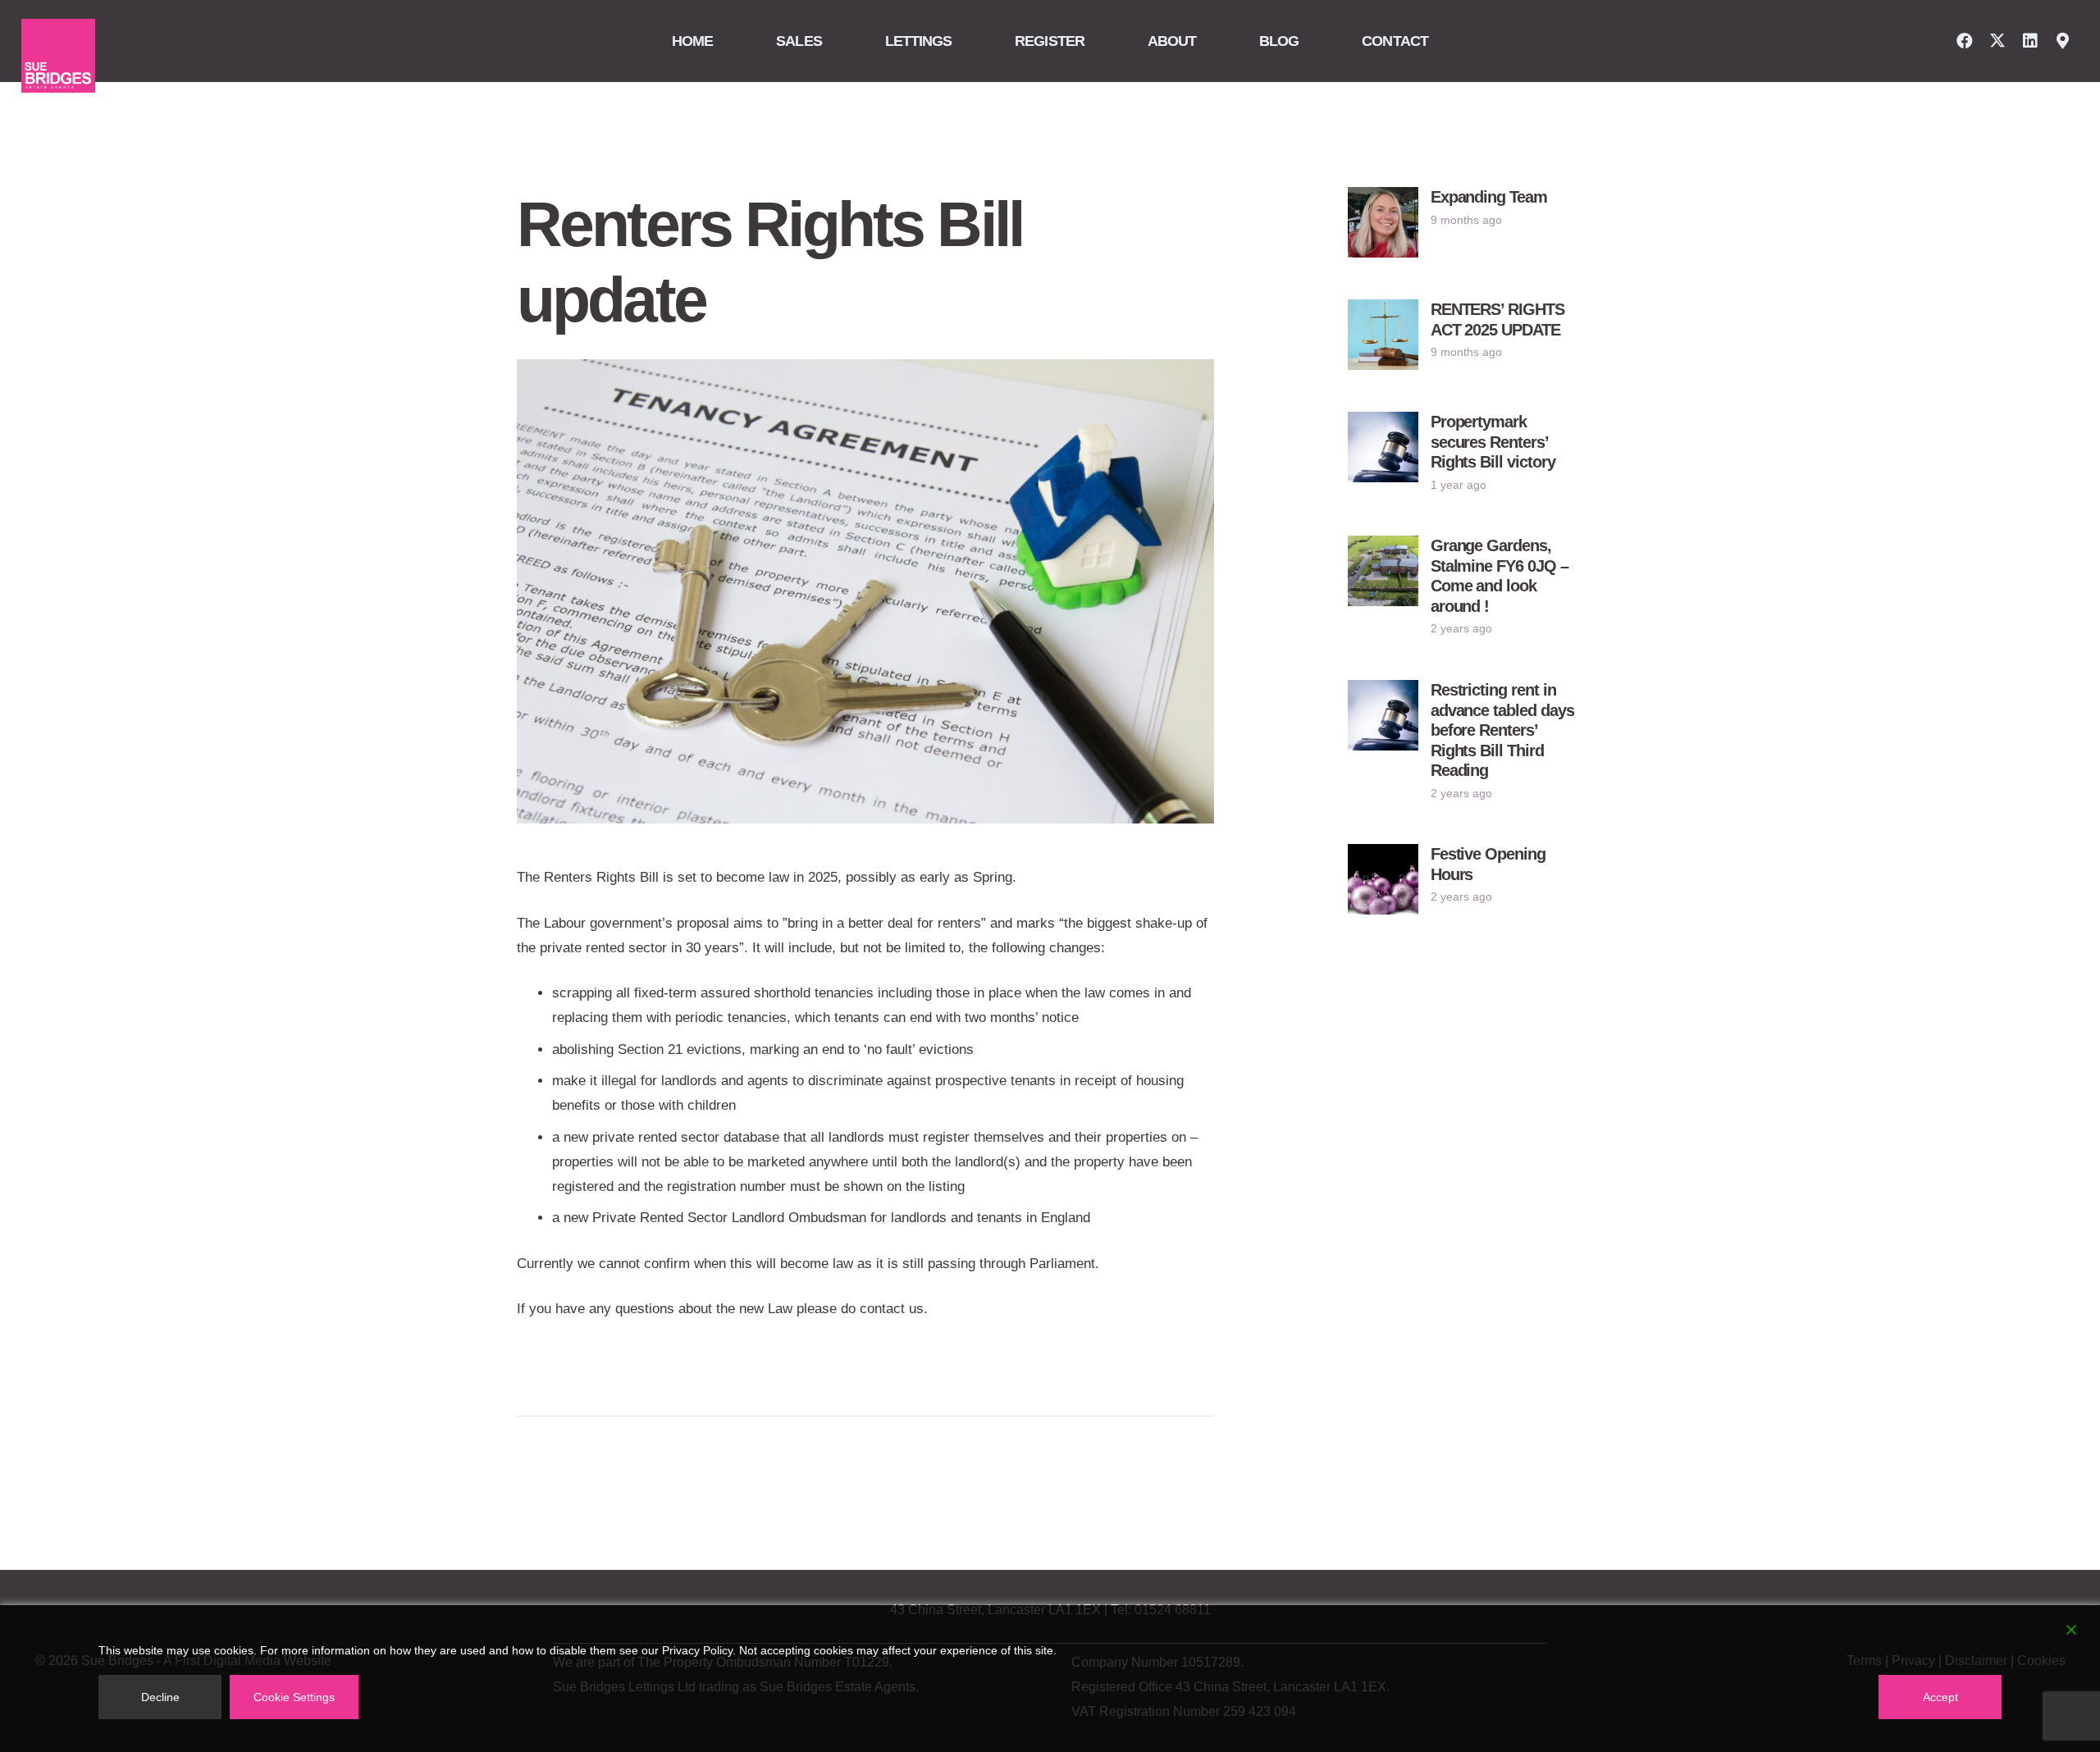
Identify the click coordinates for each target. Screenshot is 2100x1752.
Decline (160, 1697)
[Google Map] (2063, 41)
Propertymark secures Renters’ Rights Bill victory (1493, 442)
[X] (1997, 41)
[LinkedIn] (2030, 41)
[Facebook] (1965, 41)
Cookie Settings (294, 1697)
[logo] (58, 56)
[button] (831, 41)
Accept (1940, 1697)
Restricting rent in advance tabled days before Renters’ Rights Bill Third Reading (1503, 730)
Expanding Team (1489, 197)
